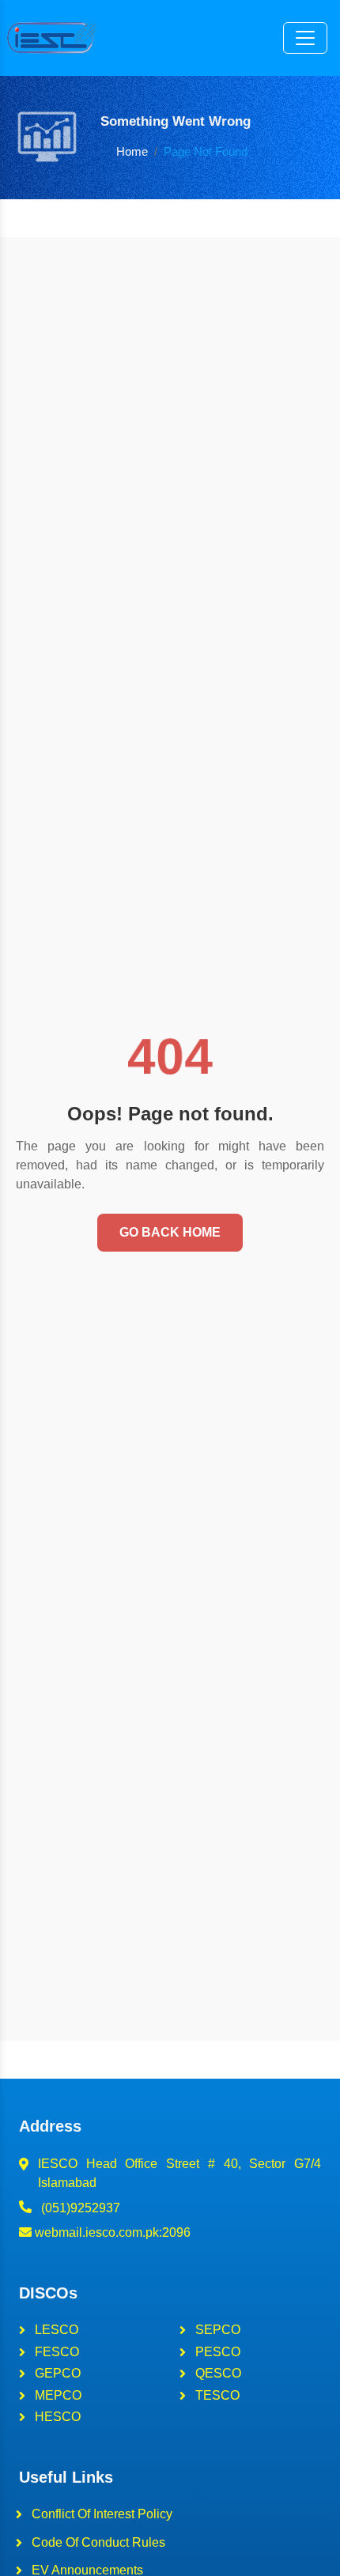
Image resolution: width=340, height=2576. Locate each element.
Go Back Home (170, 1232)
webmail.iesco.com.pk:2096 (111, 2232)
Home (132, 151)
